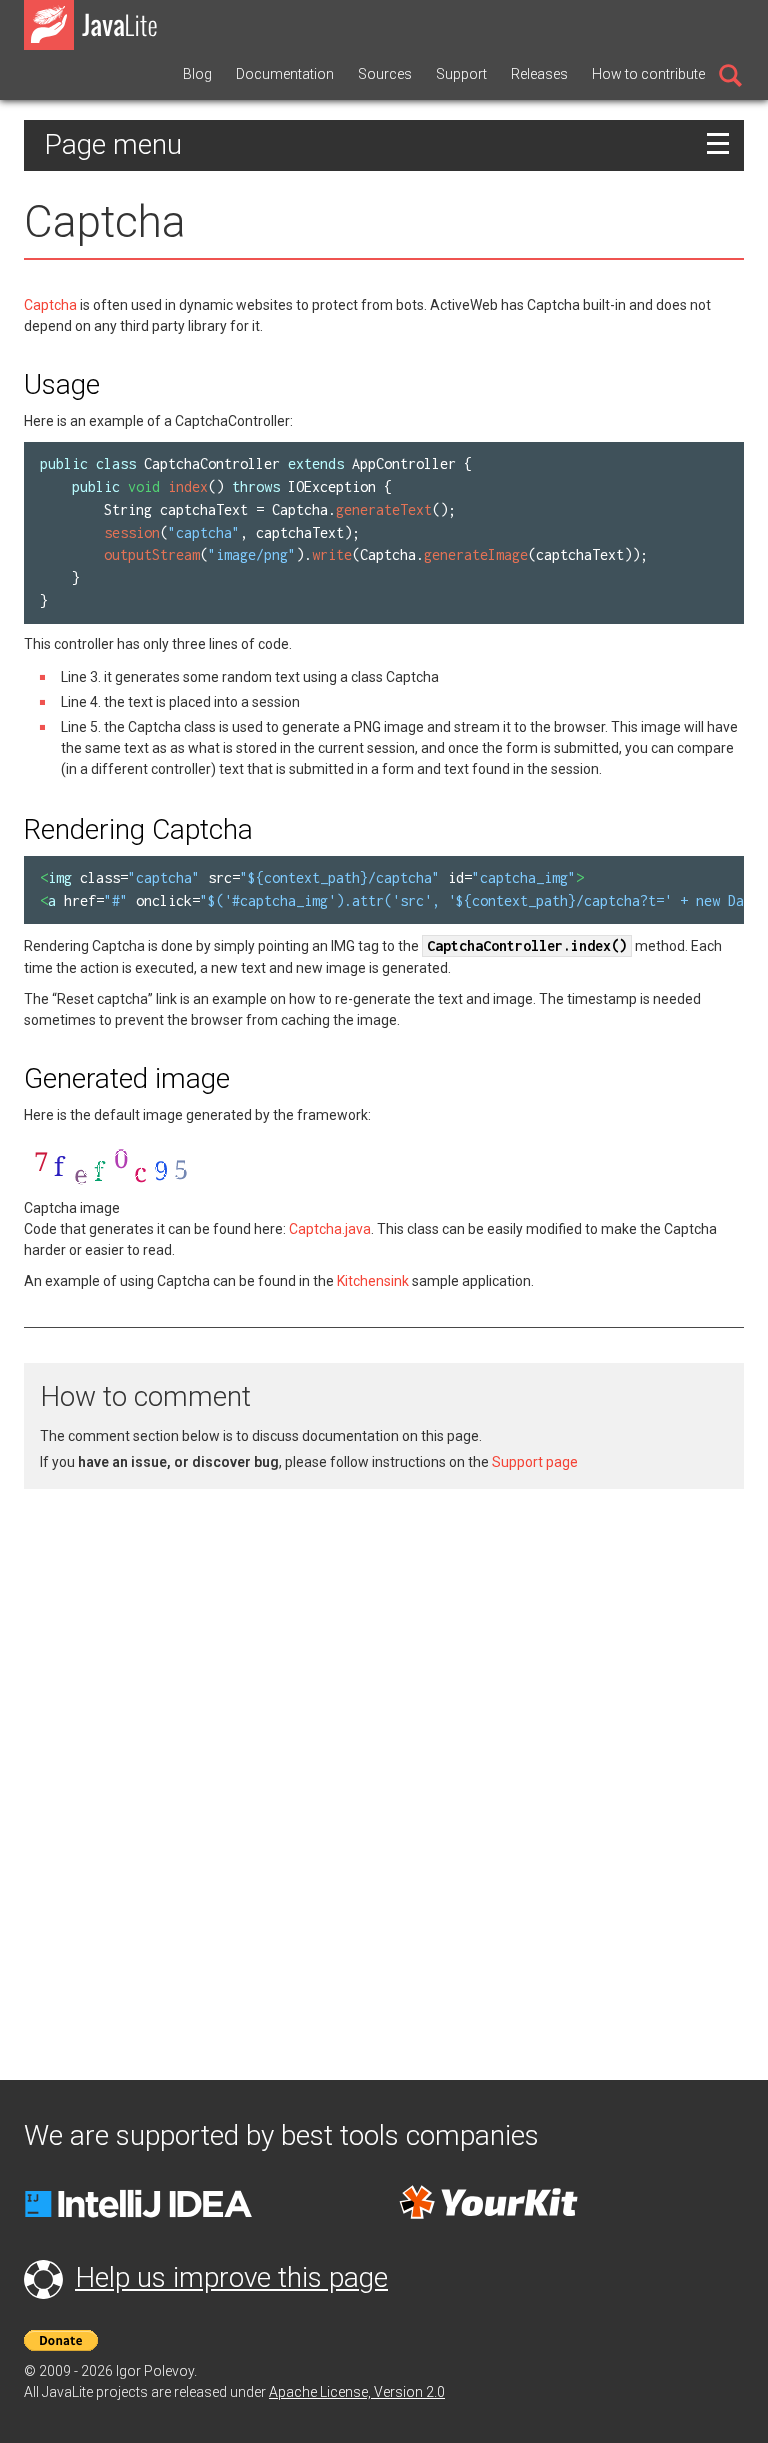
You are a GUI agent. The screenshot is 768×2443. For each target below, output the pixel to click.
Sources (385, 74)
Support (461, 74)
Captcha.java (330, 1229)
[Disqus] (384, 1759)
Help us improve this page (231, 2277)
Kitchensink (373, 1281)
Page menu (113, 144)
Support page (535, 1462)
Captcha (50, 305)
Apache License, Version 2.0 (357, 2392)
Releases (539, 74)
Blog (197, 74)
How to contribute (648, 74)
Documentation (285, 74)
